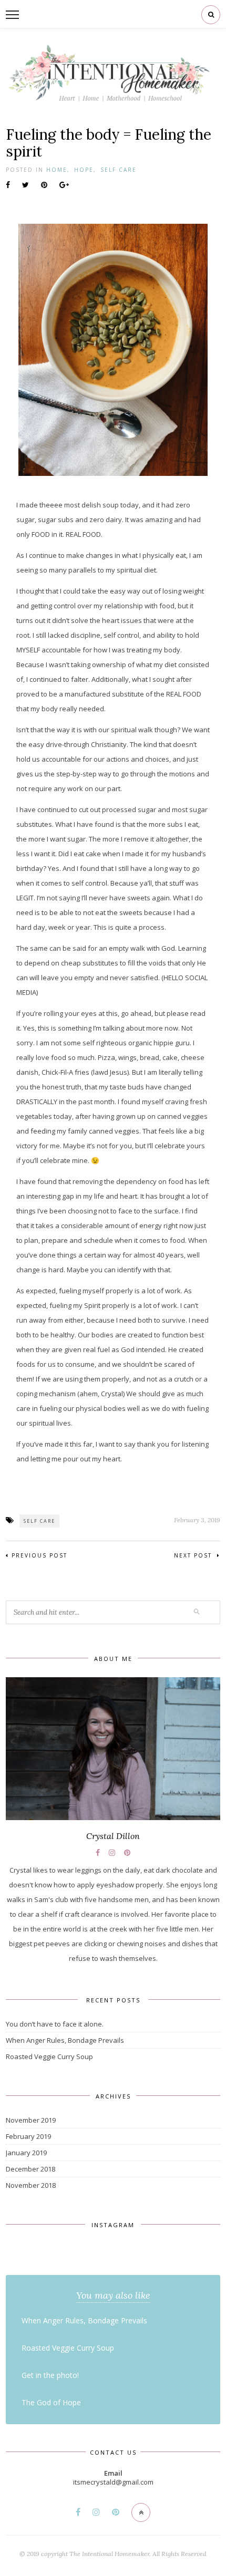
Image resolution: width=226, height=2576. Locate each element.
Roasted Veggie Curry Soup (49, 2056)
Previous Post (39, 1555)
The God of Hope (51, 2402)
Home (57, 170)
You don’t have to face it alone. (55, 2024)
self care (39, 1521)
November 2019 (31, 2120)
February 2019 (28, 2136)
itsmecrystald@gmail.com (113, 2482)
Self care (119, 170)
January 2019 (26, 2153)
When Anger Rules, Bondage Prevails (65, 2040)
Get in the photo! (50, 2375)
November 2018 (31, 2185)
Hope (84, 170)
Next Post (194, 1555)
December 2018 (30, 2169)
